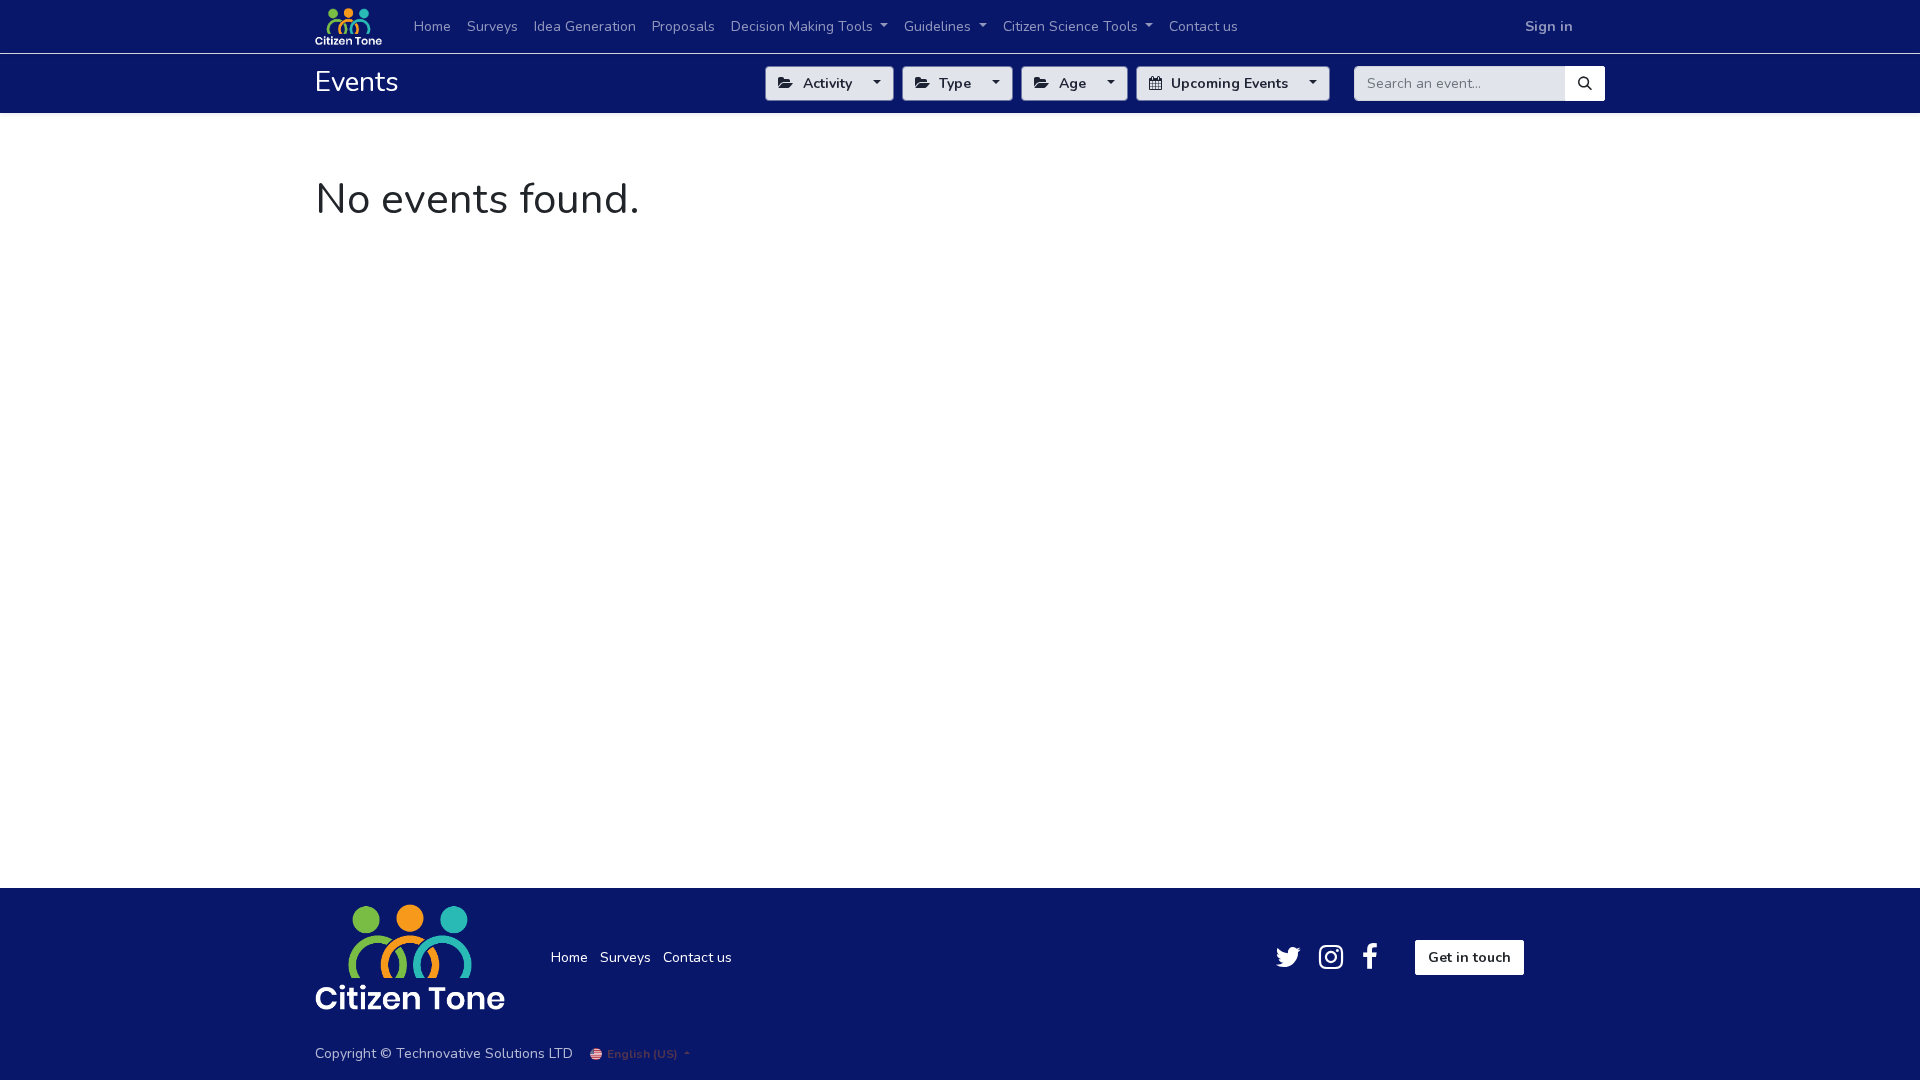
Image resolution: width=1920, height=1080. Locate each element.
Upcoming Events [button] (1229, 83)
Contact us (697, 957)
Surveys (625, 957)
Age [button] (1072, 83)
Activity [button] (827, 83)
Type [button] (955, 83)
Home (569, 957)
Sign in (1549, 26)
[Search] (1585, 83)
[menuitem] (432, 26)
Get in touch (1469, 957)
